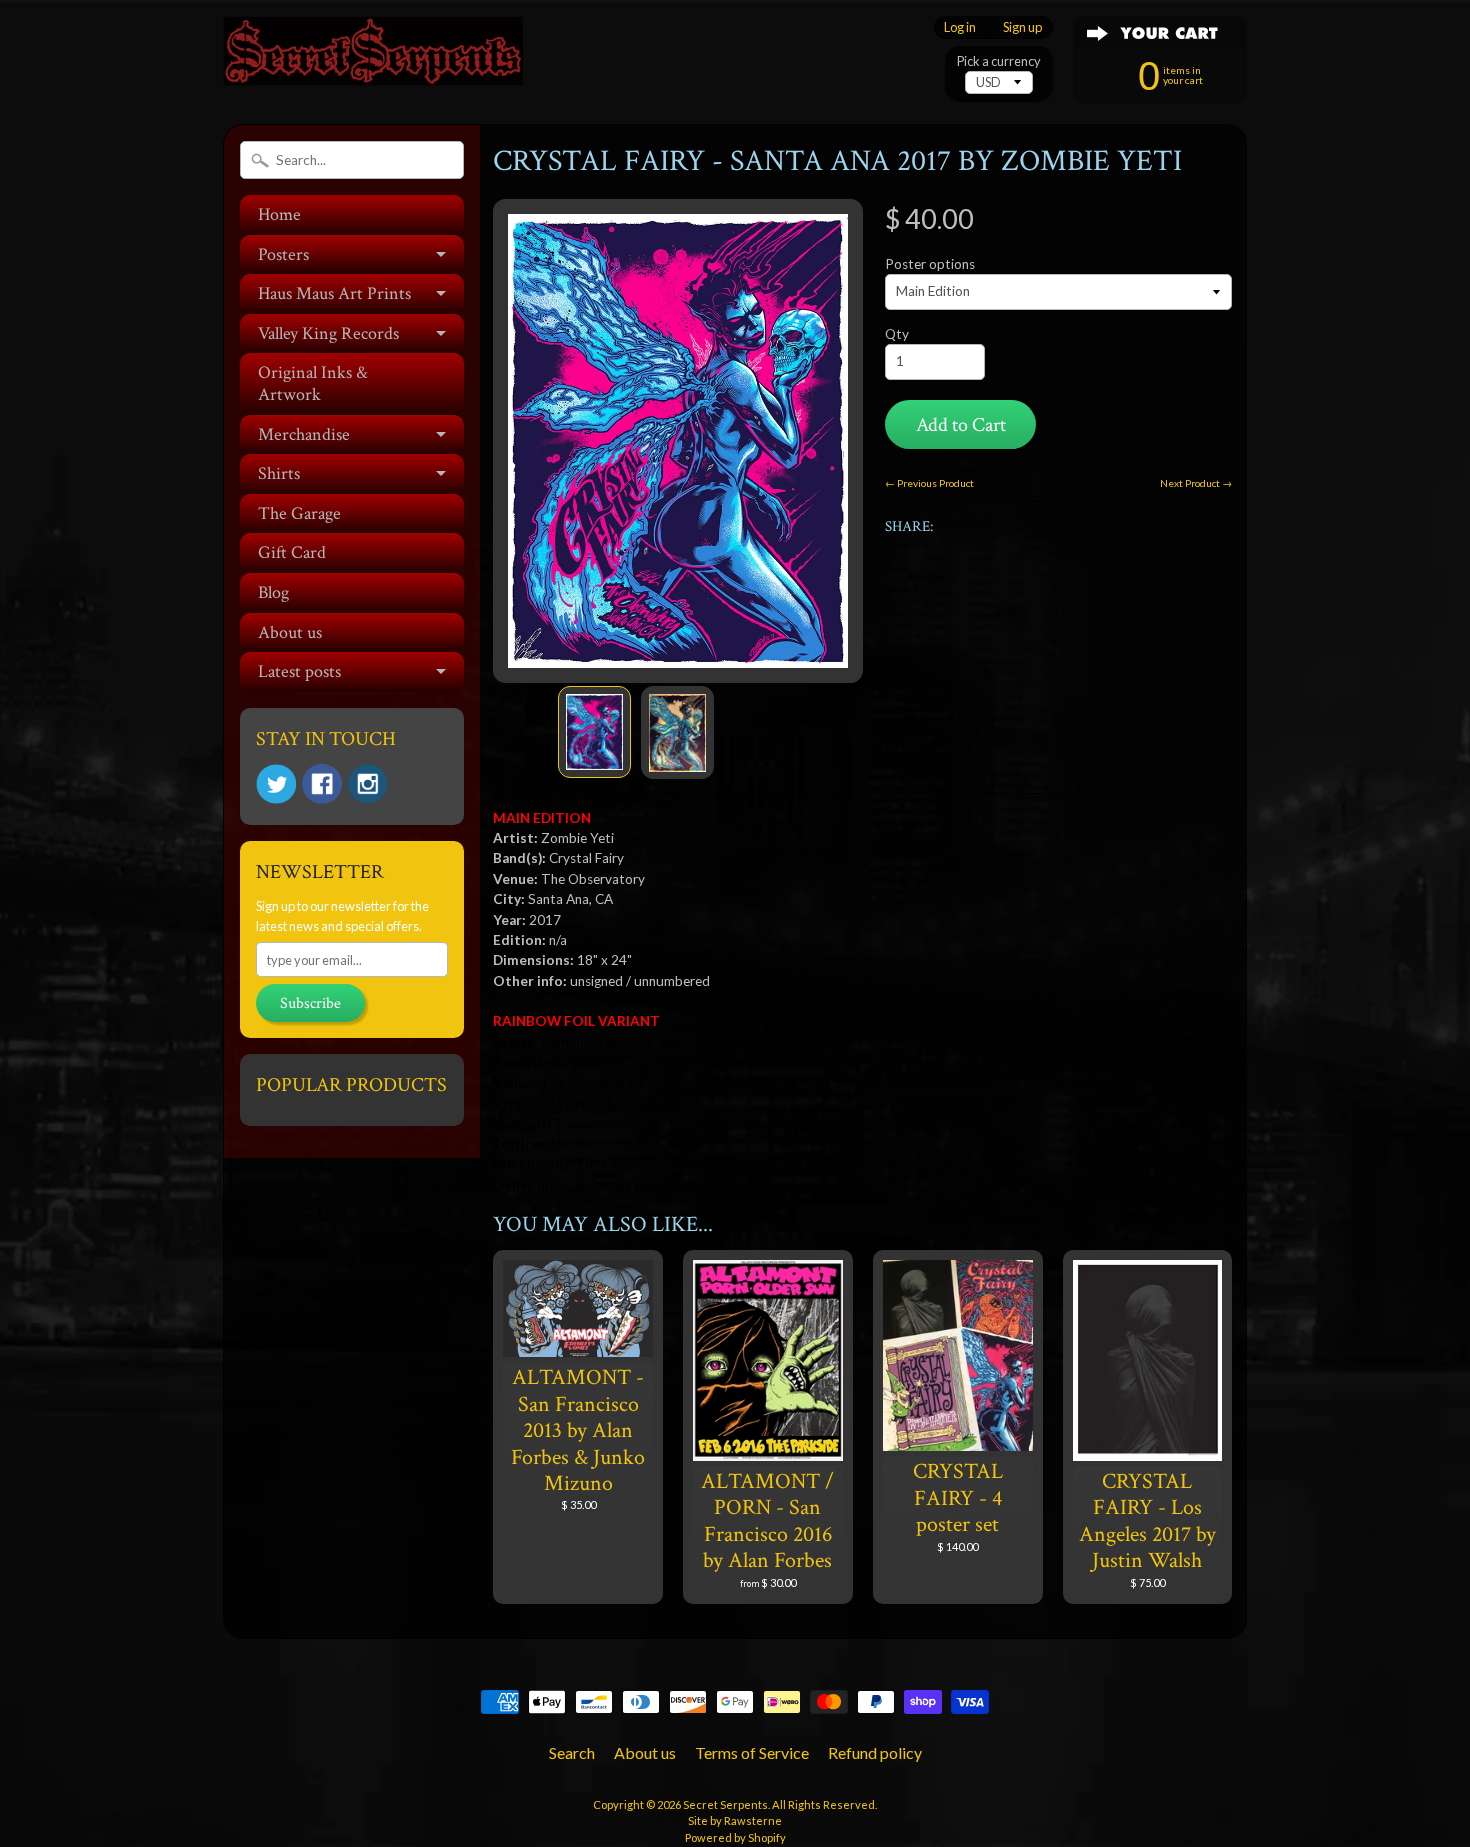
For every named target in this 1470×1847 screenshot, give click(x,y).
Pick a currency (999, 61)
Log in (960, 27)
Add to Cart (961, 425)
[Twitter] (276, 784)
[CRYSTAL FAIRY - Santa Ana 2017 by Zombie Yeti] (594, 732)
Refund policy (875, 1752)
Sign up (1022, 27)
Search (572, 1752)
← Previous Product (929, 483)
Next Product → (1196, 483)
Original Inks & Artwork (313, 383)
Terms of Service (752, 1752)
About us (290, 632)
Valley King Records (328, 333)
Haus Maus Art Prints (334, 293)
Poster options (930, 264)
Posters (283, 254)
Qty (897, 334)
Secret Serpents (725, 1804)
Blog (273, 592)
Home (279, 214)
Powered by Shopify (735, 1837)
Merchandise (304, 434)
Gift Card (292, 552)
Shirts (279, 473)
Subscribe (310, 1003)
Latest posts (299, 671)
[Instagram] (368, 784)
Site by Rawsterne (735, 1820)
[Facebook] (322, 784)
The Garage (299, 513)
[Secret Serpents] (373, 58)
